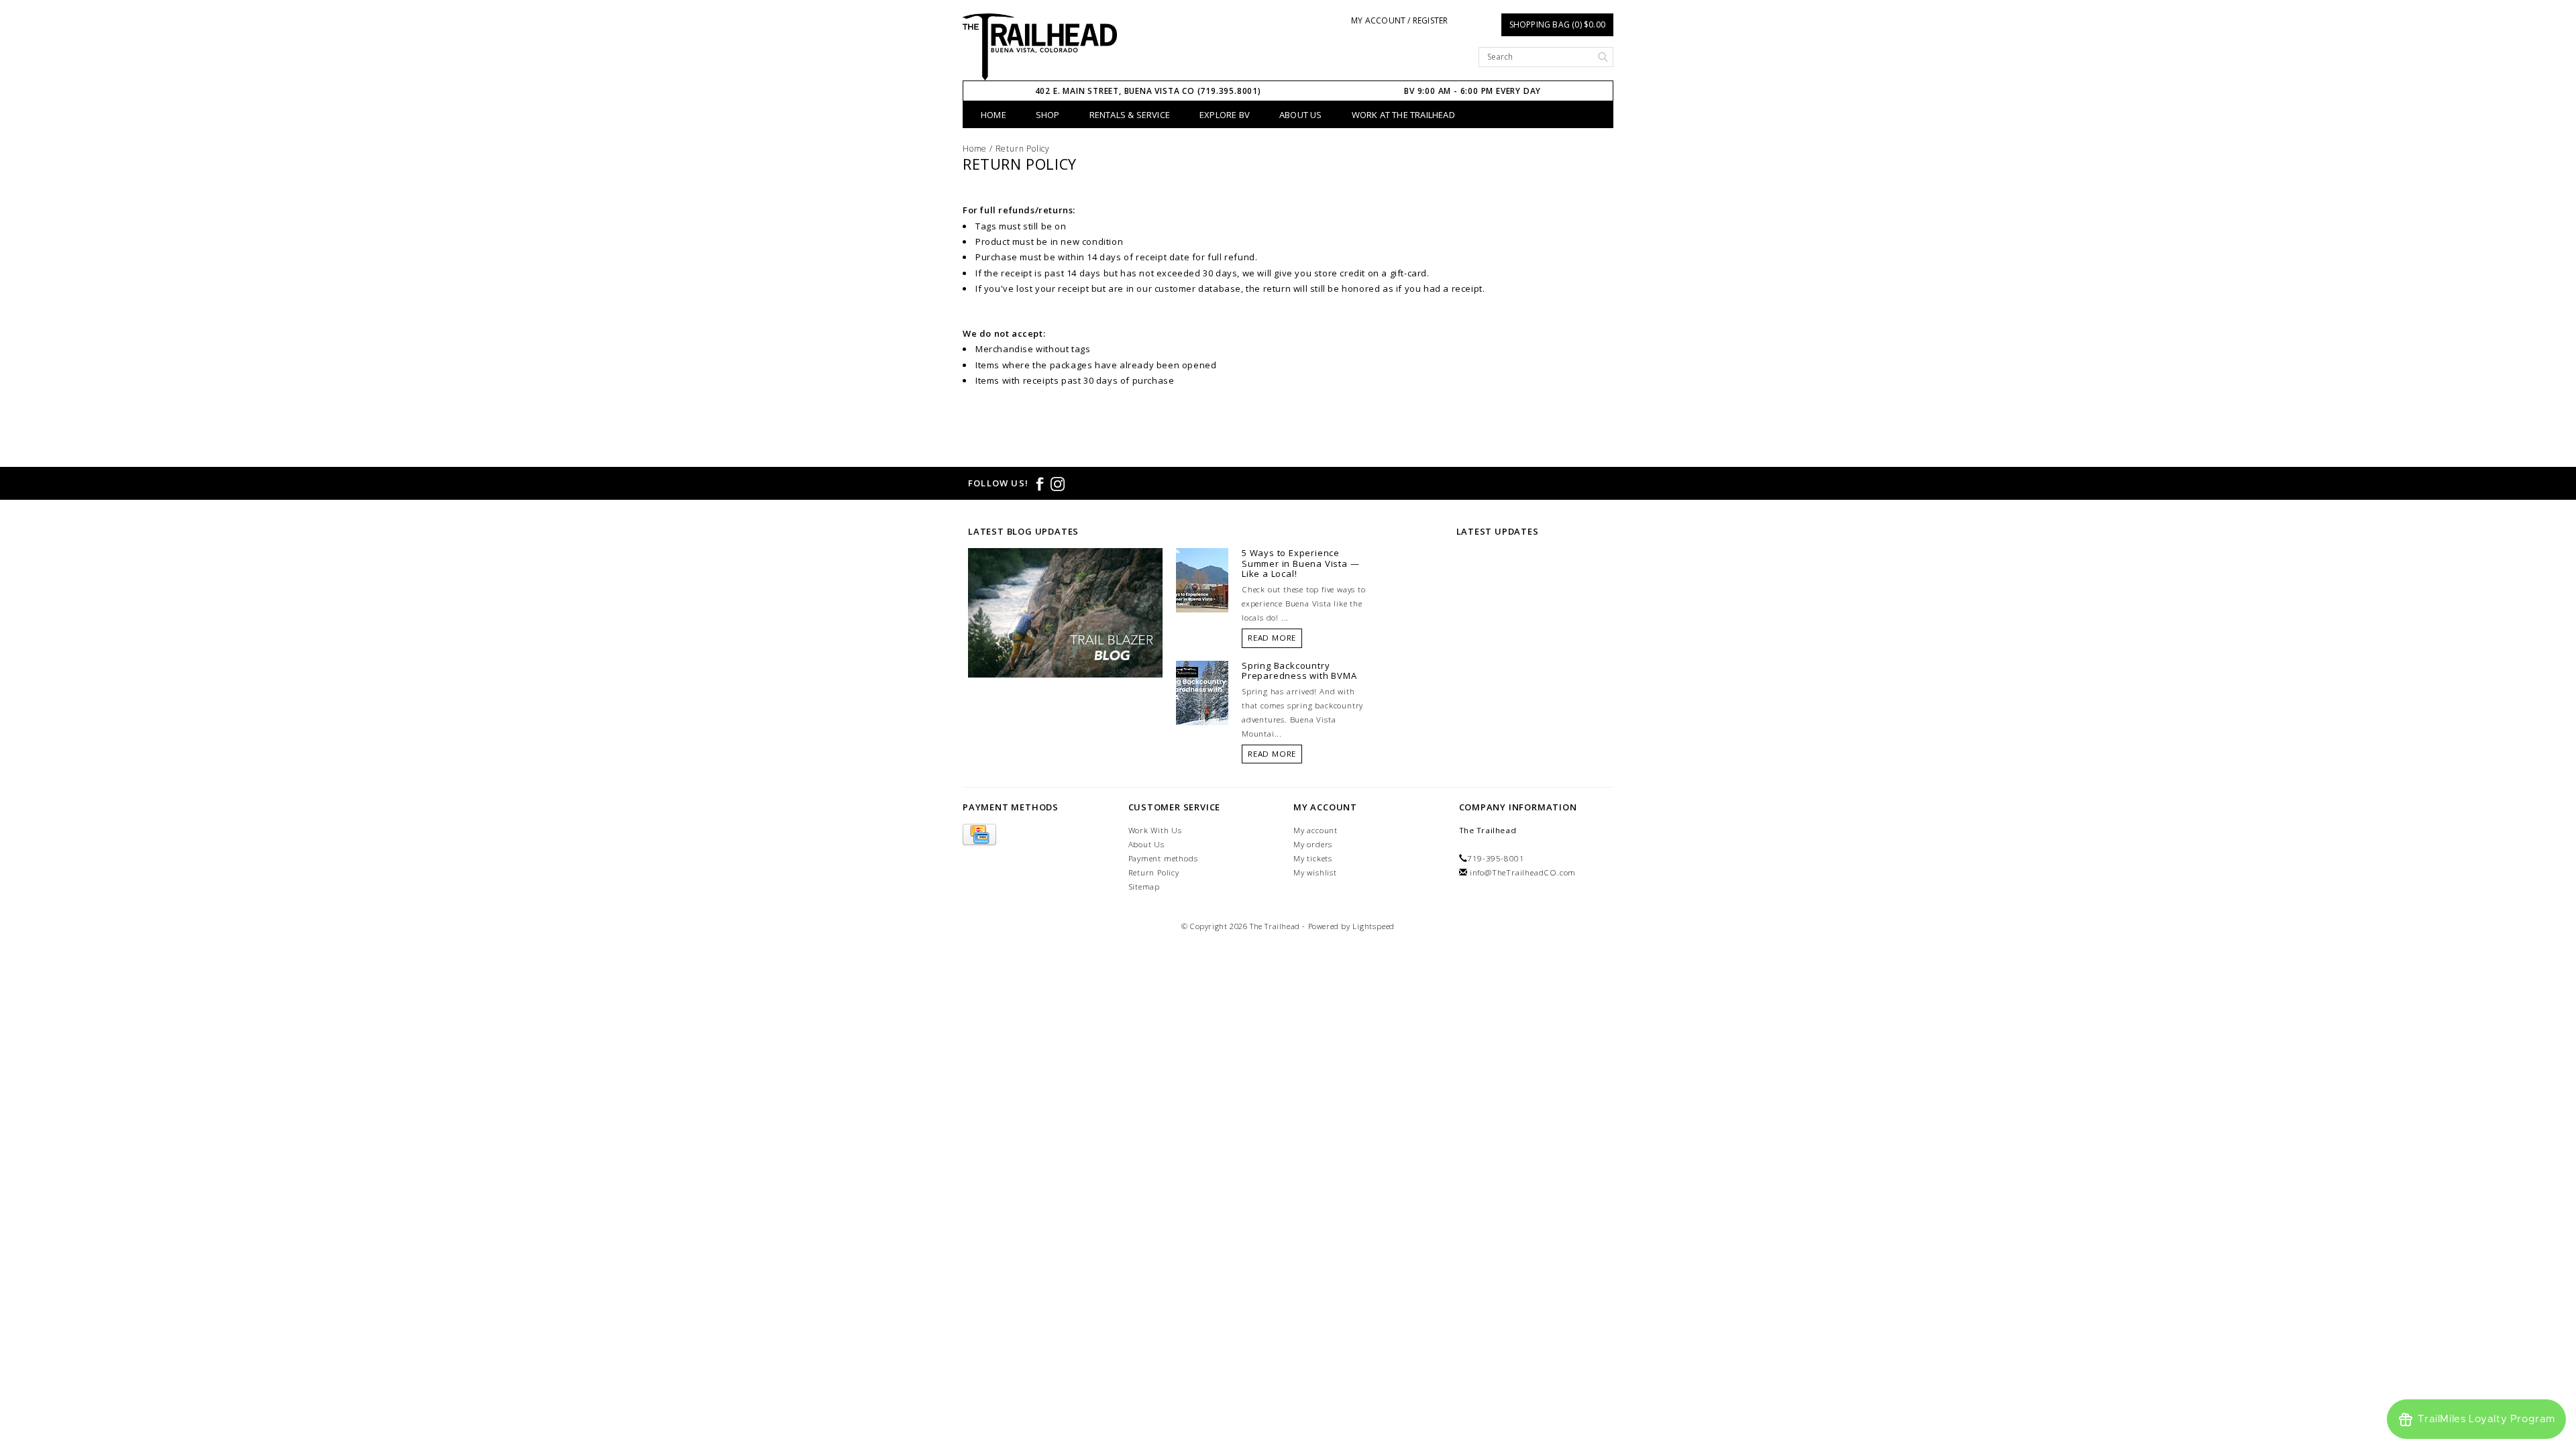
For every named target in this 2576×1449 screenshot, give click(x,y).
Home (994, 115)
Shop (1048, 115)
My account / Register (1399, 20)
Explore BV (1225, 115)
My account (1316, 830)
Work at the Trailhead (1403, 115)
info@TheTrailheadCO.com (1523, 872)
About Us (1301, 115)
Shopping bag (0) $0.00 (1557, 24)
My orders (1313, 844)
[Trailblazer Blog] (1065, 612)
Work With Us (1156, 830)
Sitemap (1144, 887)
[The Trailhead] (1040, 47)
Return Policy (1023, 149)
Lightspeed (1374, 926)
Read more (1272, 638)
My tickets (1313, 858)
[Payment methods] (979, 835)
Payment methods (1163, 858)
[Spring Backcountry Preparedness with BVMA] (1202, 692)
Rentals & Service (1130, 115)
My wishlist (1315, 872)
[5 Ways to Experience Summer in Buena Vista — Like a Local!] (1202, 579)
